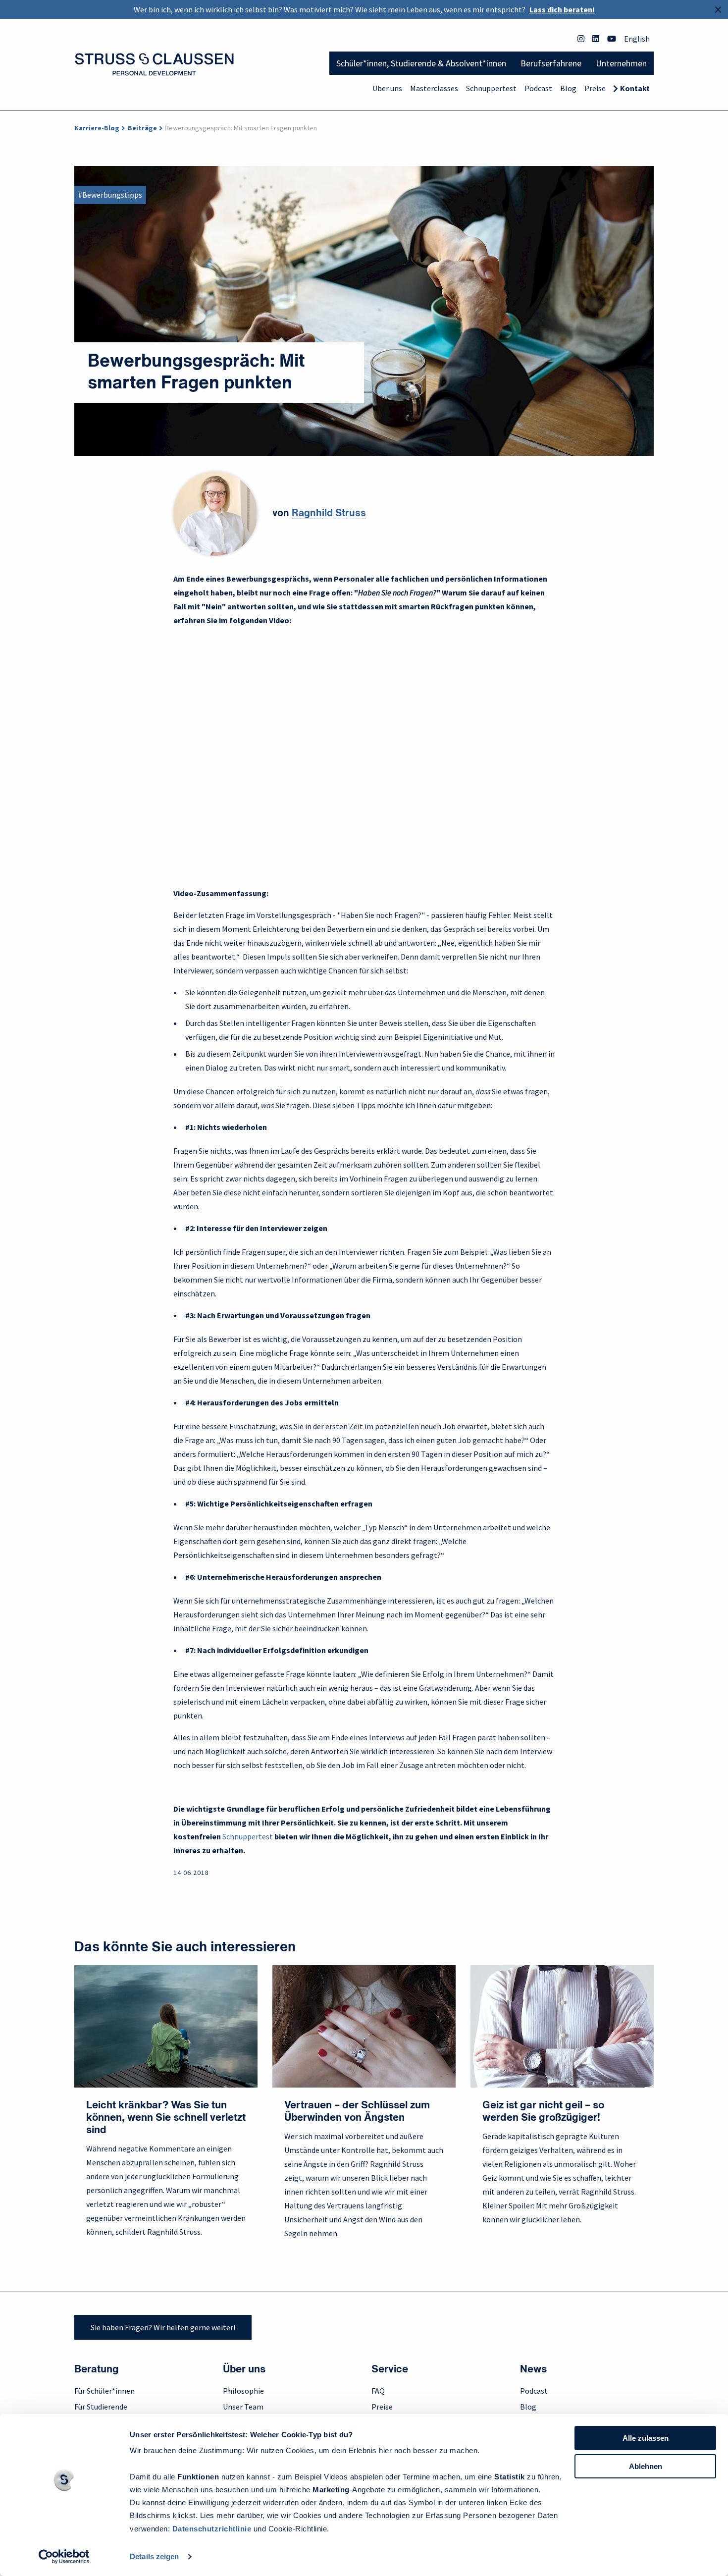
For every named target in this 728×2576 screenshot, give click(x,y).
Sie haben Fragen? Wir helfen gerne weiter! (163, 2327)
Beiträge (142, 128)
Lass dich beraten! (562, 9)
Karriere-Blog (97, 128)
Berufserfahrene (551, 63)
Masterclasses (434, 88)
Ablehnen (646, 2466)
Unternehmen (621, 63)
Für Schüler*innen (104, 2391)
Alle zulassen (646, 2438)
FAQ (378, 2391)
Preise (595, 88)
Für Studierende (101, 2407)
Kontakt (635, 88)
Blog (568, 88)
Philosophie (243, 2391)
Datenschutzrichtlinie (212, 2529)
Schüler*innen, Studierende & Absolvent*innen (421, 63)
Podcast (538, 88)
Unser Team (243, 2407)
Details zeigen (154, 2556)
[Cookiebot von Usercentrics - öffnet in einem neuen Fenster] (64, 2557)
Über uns (387, 88)
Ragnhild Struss (329, 514)
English (637, 39)
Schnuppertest (491, 88)
